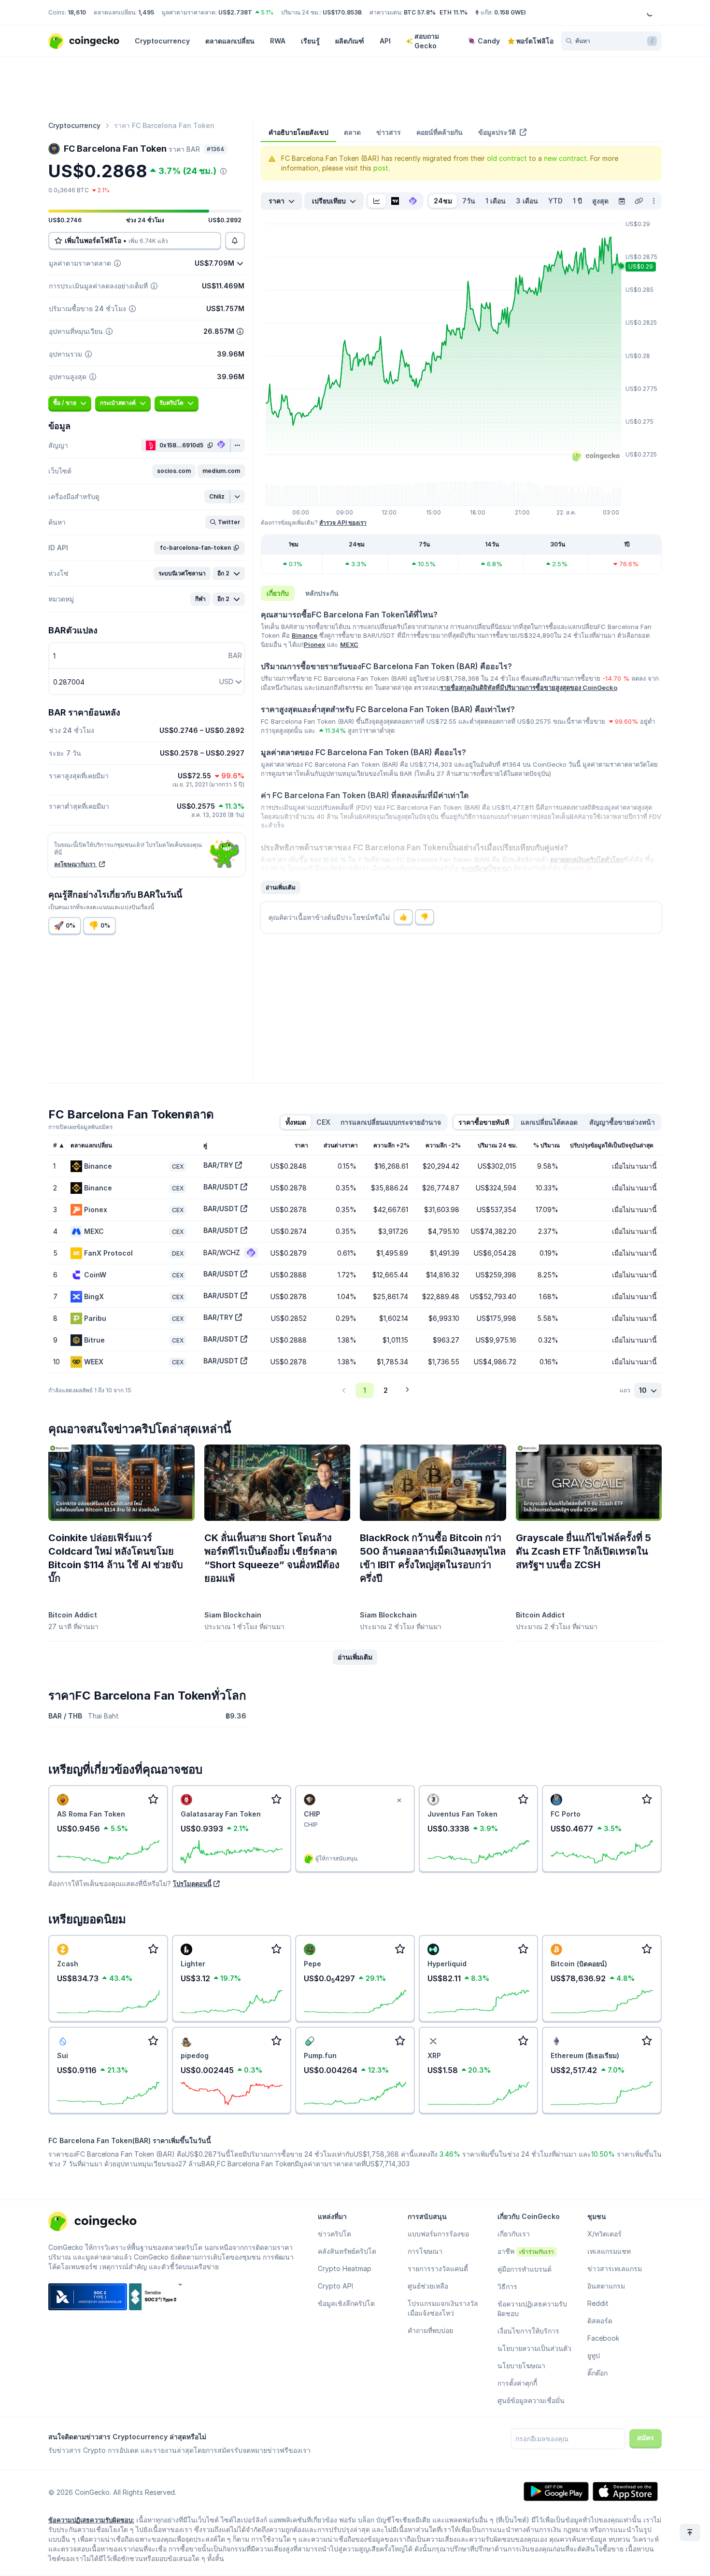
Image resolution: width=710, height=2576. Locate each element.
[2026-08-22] (622, 201)
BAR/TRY (218, 1165)
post (381, 168)
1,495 (146, 12)
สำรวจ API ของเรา (343, 522)
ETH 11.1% (454, 12)
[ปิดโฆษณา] (399, 1801)
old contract (507, 158)
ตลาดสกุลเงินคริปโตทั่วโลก (587, 859)
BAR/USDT (221, 1187)
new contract (565, 158)
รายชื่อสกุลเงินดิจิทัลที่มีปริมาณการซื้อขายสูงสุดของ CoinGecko (529, 687)
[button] (174, 471)
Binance (305, 635)
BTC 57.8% (420, 12)
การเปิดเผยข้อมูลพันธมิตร (80, 1127)
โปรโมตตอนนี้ (192, 1884)
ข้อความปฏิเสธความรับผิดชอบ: (91, 2520)
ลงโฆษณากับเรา (76, 864)
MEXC (349, 644)
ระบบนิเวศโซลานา (486, 868)
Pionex (314, 644)
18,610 (77, 12)
